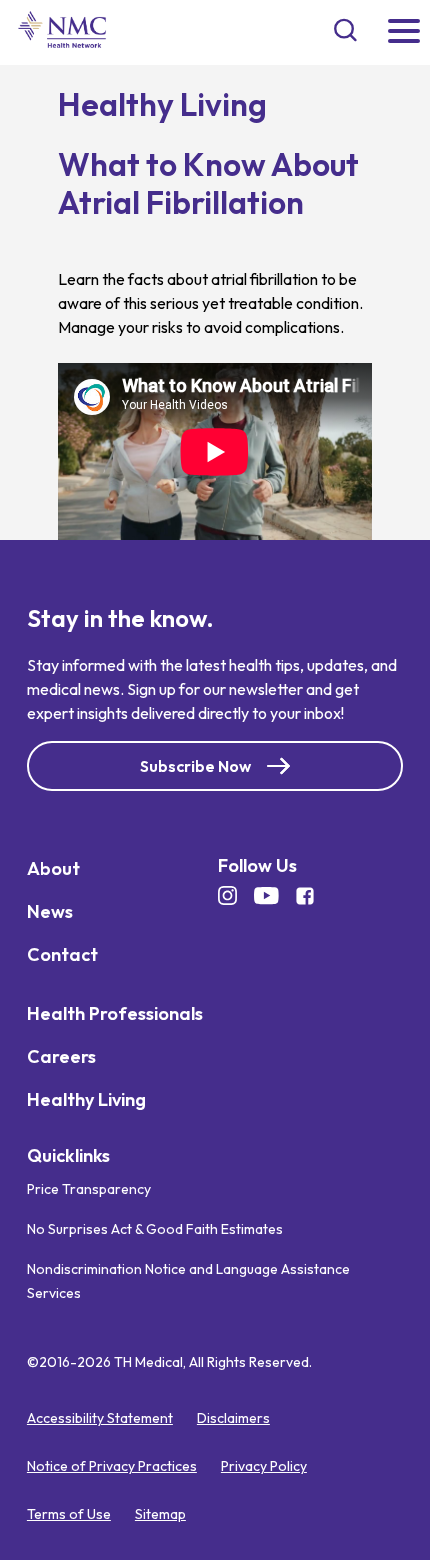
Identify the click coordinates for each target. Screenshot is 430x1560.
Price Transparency (89, 1189)
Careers (61, 1055)
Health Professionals (115, 1012)
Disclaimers (233, 1418)
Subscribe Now (195, 765)
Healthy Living (86, 1098)
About (53, 867)
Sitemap (160, 1514)
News (50, 910)
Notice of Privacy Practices (112, 1466)
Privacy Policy (264, 1466)
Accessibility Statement (100, 1418)
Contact (62, 953)
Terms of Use (69, 1514)
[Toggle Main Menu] (404, 32)
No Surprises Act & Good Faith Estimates (155, 1229)
